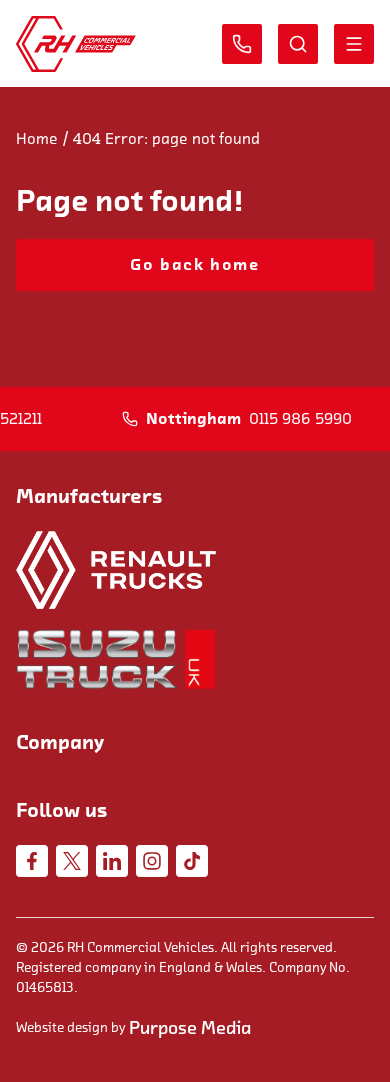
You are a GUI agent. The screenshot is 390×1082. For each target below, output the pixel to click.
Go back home (194, 265)
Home (37, 139)
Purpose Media (190, 1028)
